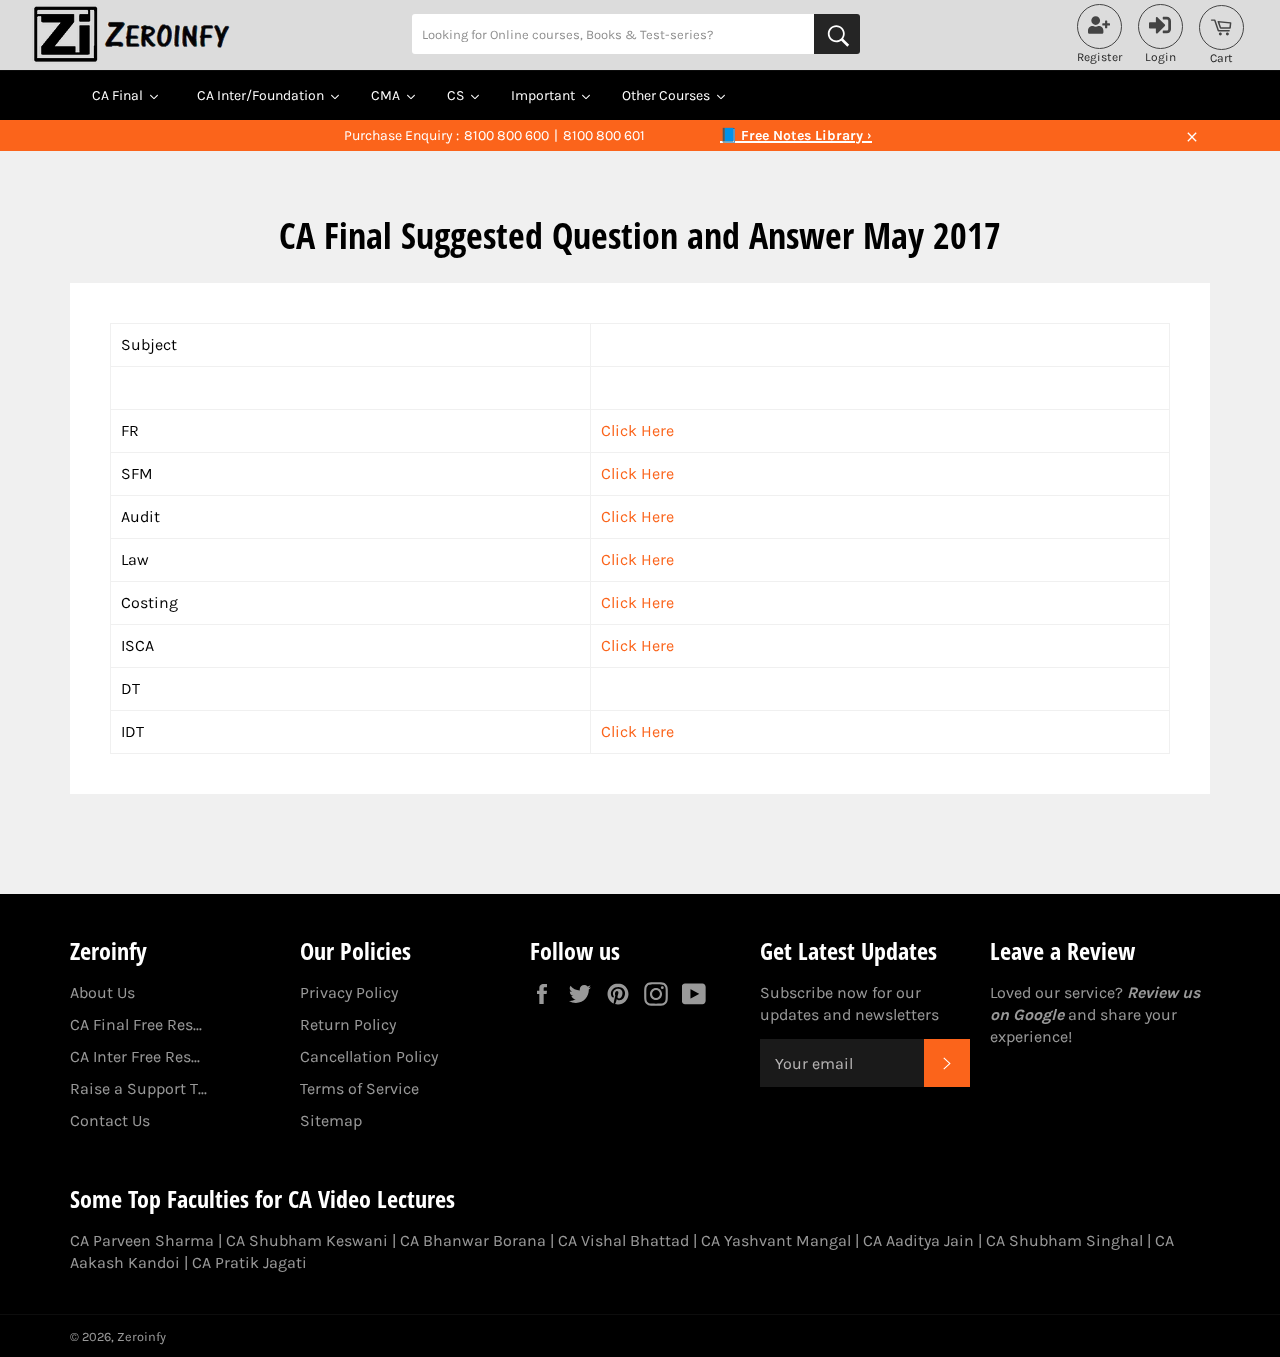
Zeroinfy (141, 1336)
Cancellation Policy (369, 1056)
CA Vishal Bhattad (623, 1240)
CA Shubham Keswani (307, 1240)
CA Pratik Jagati (249, 1262)
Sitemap (331, 1120)
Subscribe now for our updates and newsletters (849, 1003)
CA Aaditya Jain (918, 1240)
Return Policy (348, 1024)
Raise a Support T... (138, 1088)
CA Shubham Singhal (1064, 1240)
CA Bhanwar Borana (473, 1240)
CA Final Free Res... (136, 1024)
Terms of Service (359, 1088)
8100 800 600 (506, 135)
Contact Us (110, 1120)
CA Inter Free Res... (135, 1056)
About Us (102, 992)
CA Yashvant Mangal (776, 1240)
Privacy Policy (349, 992)
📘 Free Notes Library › (796, 135)
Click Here (637, 430)
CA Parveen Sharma (142, 1240)
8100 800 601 (604, 135)
